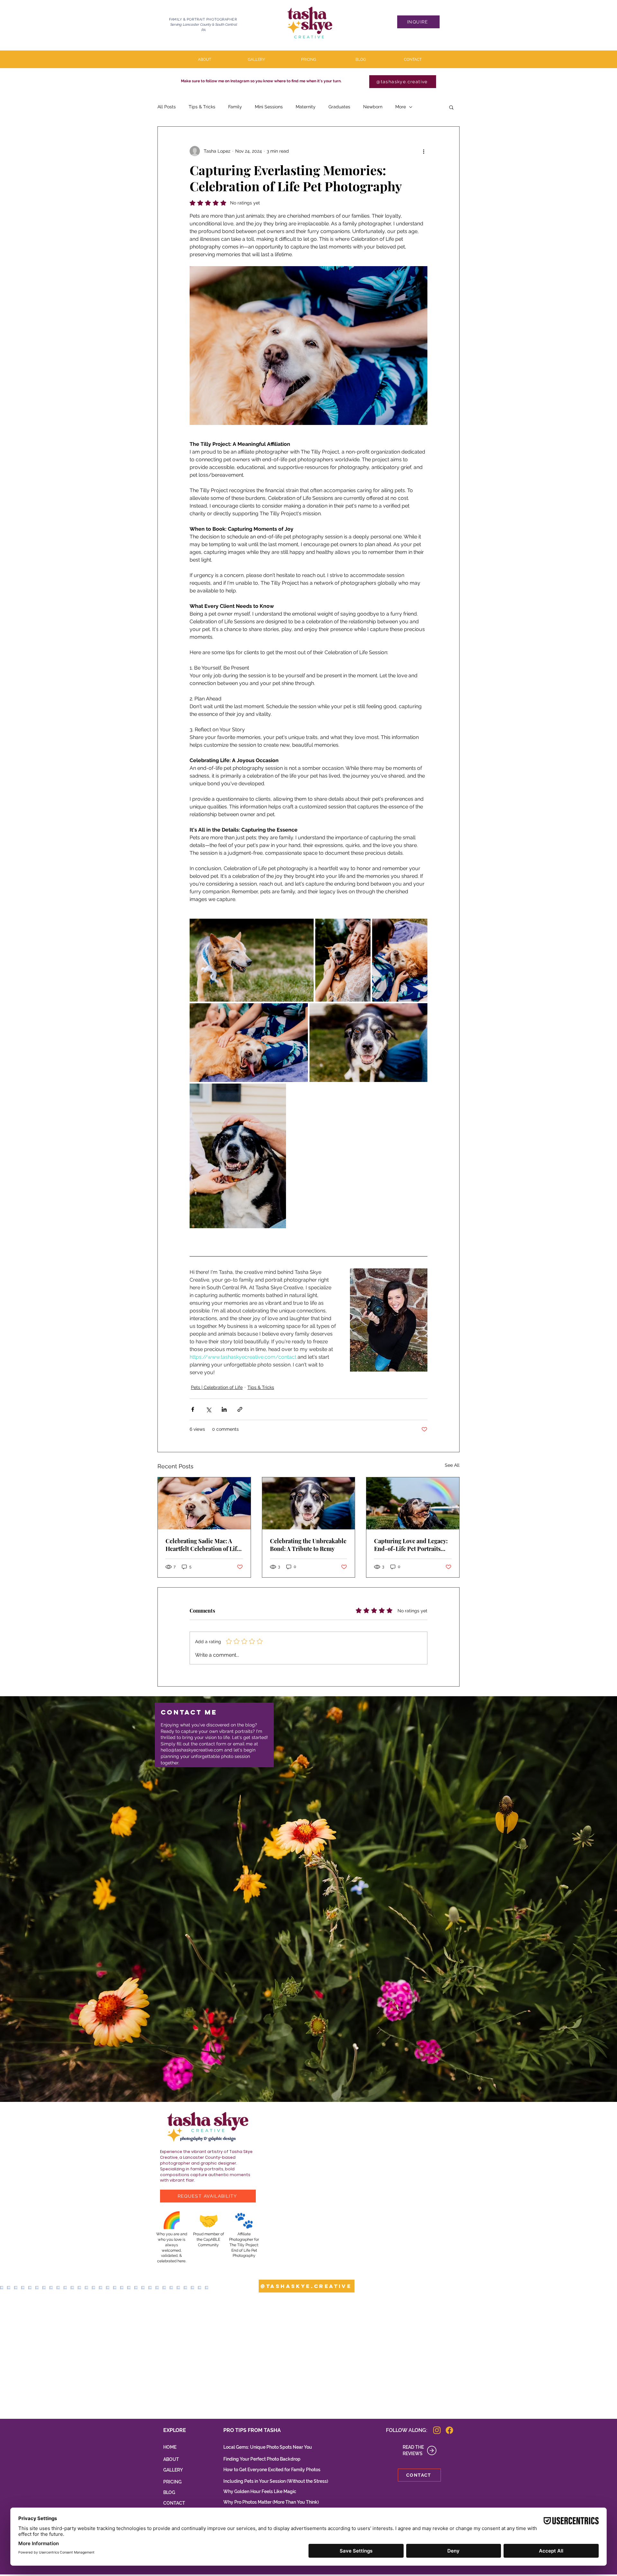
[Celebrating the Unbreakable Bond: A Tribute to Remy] (309, 1503)
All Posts (167, 107)
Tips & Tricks (202, 107)
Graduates (339, 107)
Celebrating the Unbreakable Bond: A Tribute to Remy (308, 1545)
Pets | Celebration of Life (217, 1387)
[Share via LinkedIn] (224, 1409)
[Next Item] (599, 2352)
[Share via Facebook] (193, 1409)
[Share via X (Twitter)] (208, 1409)
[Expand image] (252, 960)
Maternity (306, 107)
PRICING (172, 2482)
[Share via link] (240, 1409)
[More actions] (424, 151)
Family (235, 107)
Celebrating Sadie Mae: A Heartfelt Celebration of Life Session (203, 1545)
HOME (170, 2447)
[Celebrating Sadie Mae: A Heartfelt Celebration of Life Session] (204, 1503)
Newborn (373, 107)
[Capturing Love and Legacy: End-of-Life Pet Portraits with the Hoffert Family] (413, 1503)
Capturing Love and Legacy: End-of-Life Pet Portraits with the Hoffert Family (411, 1545)
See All (452, 1465)
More (401, 107)
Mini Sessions (269, 107)
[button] (451, 107)
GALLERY (173, 2470)
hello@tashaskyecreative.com (192, 1750)
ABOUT (171, 2459)
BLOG (169, 2492)
